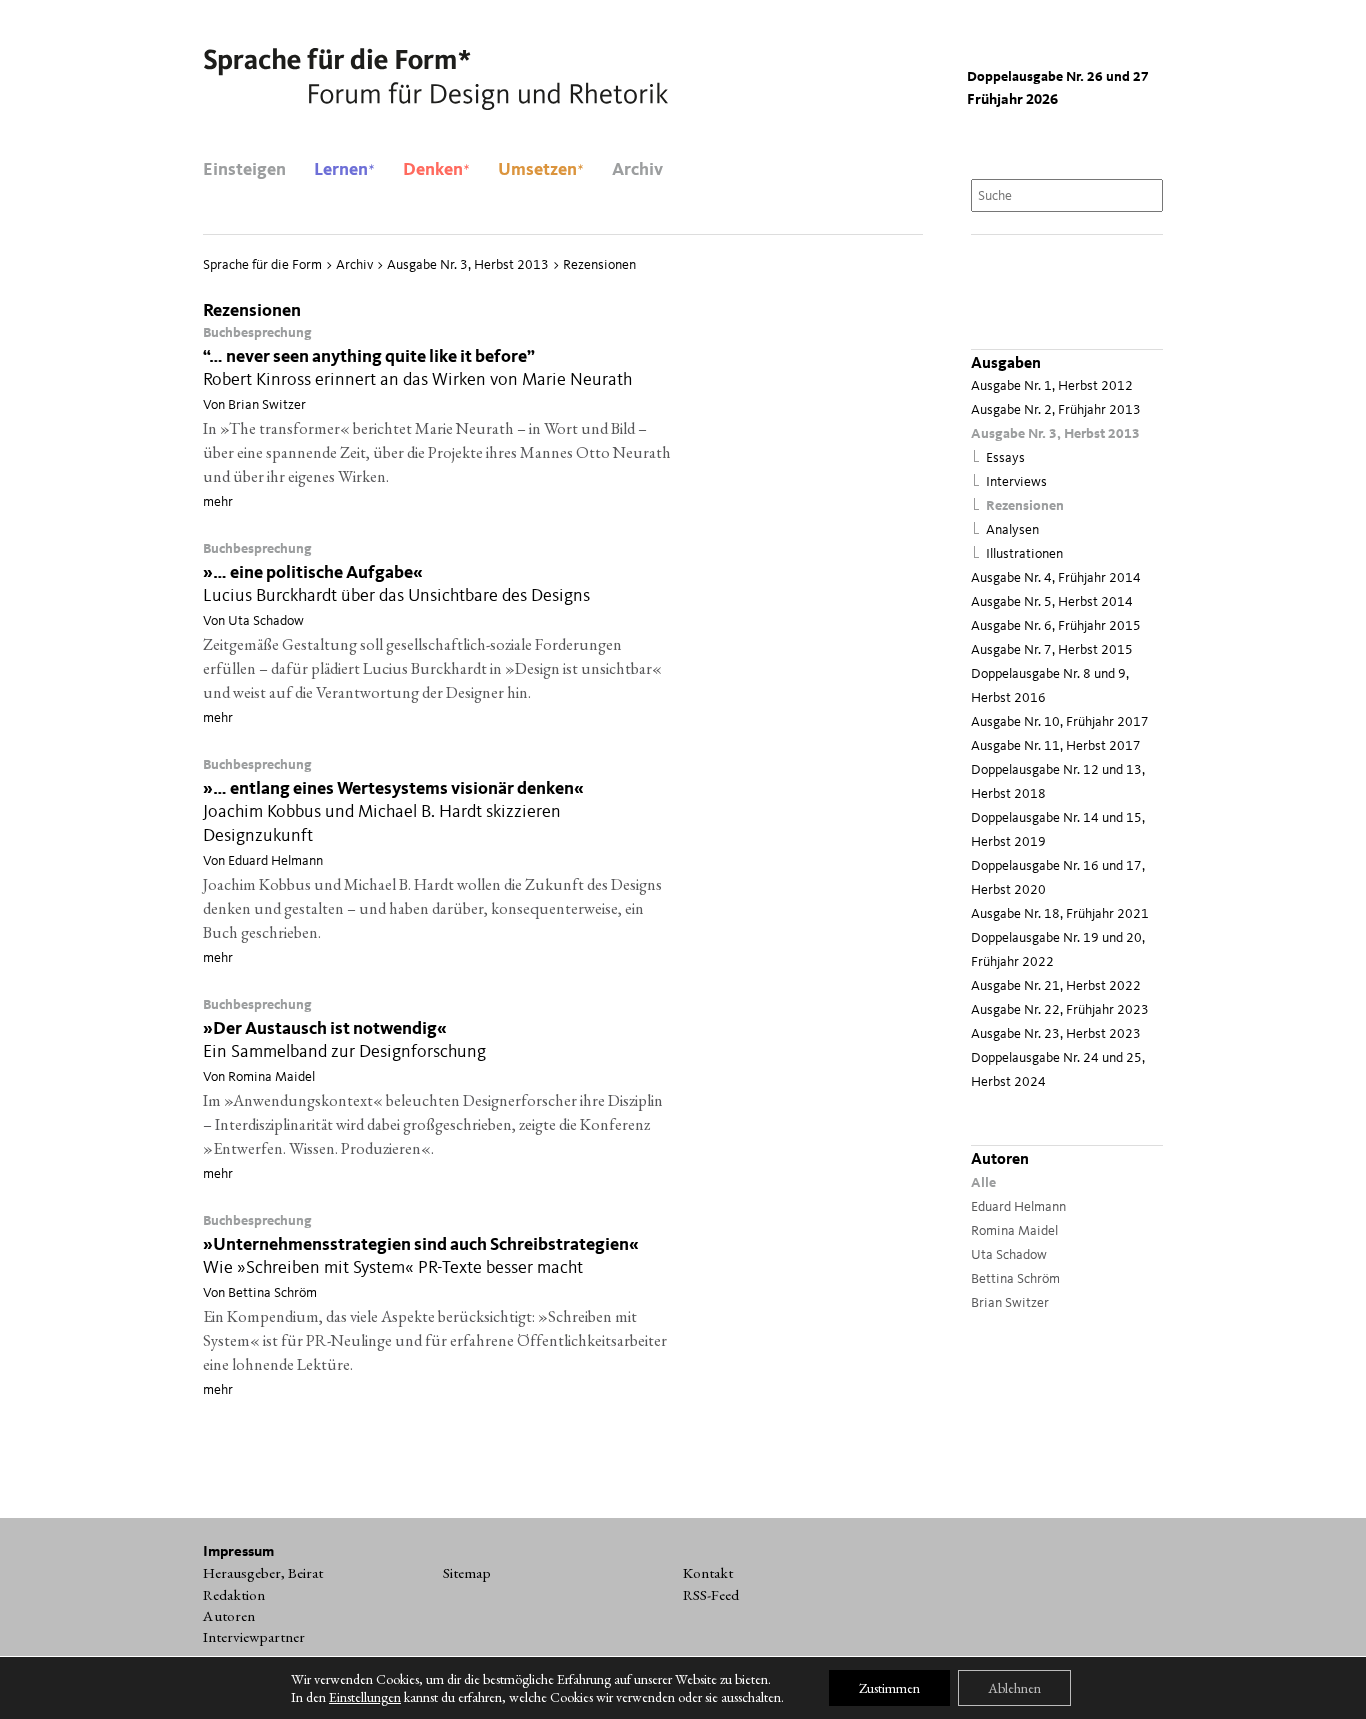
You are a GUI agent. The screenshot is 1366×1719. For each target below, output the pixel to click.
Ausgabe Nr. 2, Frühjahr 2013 (1056, 410)
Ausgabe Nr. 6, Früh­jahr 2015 (1056, 626)
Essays (1005, 458)
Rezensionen (1025, 506)
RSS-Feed (711, 1595)
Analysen (1012, 530)
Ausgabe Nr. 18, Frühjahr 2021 (1060, 914)
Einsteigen (244, 170)
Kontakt (708, 1573)
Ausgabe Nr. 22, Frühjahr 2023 (1060, 1010)
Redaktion (234, 1595)
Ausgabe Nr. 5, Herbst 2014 (1052, 602)
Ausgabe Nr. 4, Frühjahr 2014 (1056, 578)
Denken (436, 170)
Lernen (344, 170)
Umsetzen (541, 170)
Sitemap (467, 1573)
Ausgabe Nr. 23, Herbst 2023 (1056, 1034)
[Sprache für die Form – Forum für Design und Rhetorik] (435, 80)
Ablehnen (1014, 1688)
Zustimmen (889, 1688)
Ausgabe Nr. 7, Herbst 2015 (1052, 650)
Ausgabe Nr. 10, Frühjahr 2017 (1060, 722)
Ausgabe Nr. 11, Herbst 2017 (1056, 746)
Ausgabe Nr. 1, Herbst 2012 (1052, 386)
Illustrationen (1024, 554)
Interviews (1016, 482)
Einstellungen (365, 1697)
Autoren (229, 1616)
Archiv (637, 170)
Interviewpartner (254, 1637)
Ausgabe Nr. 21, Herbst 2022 (1056, 986)
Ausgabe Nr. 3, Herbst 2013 (1055, 434)
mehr (218, 502)
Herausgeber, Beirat (263, 1573)
